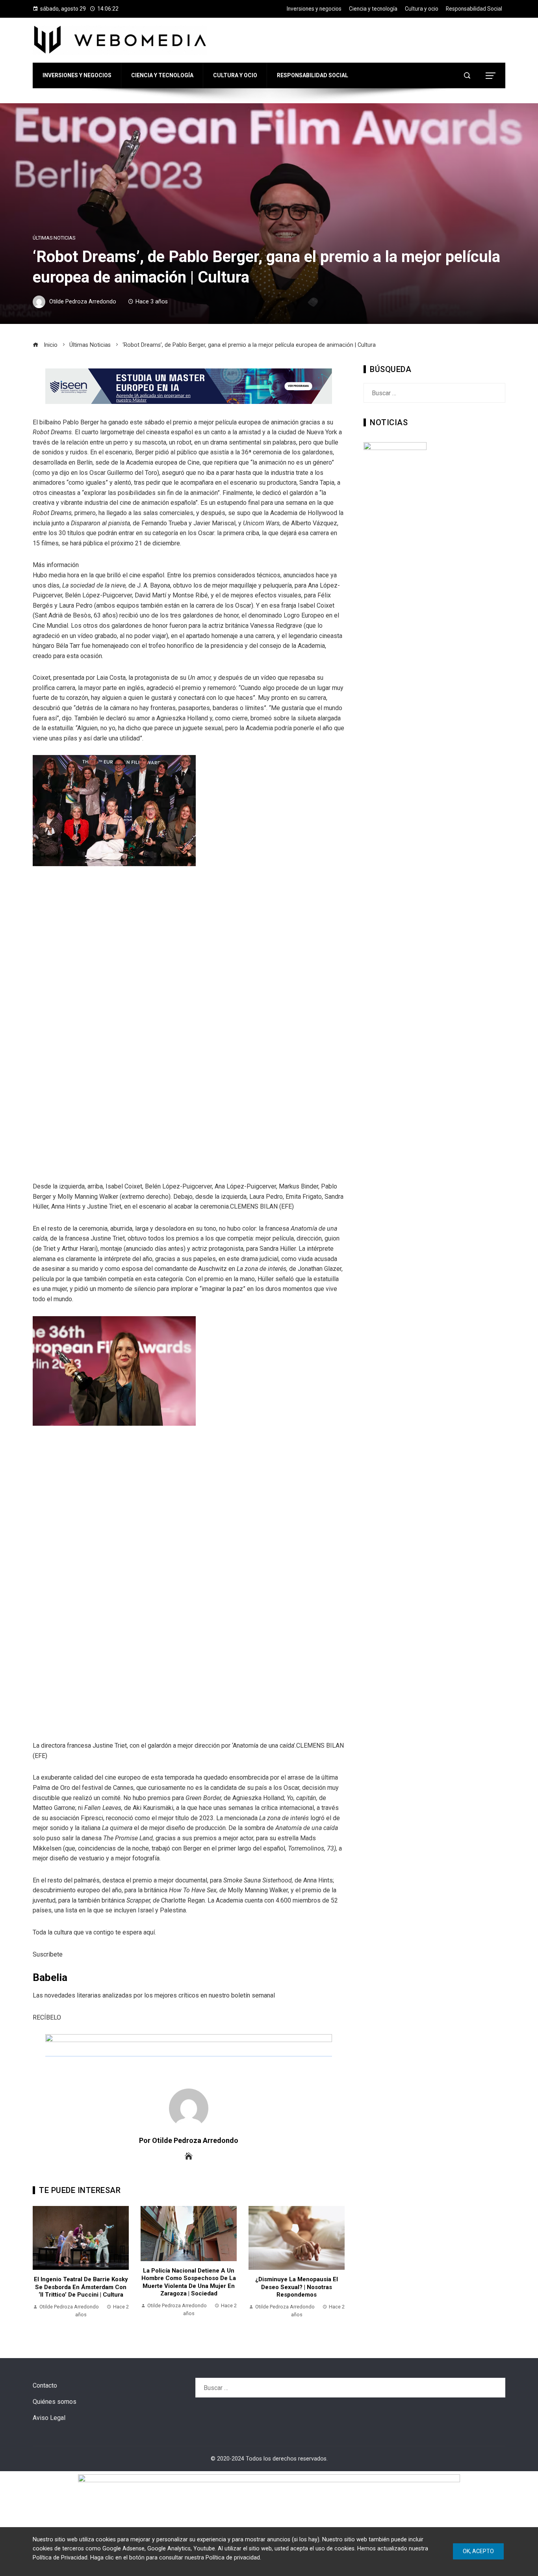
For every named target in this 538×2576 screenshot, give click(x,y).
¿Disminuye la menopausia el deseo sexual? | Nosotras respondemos (297, 2287)
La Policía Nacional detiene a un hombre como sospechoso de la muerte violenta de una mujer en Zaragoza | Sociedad (189, 2282)
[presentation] (41, 2266)
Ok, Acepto (478, 2551)
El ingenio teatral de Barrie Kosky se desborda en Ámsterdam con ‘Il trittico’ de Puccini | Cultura (81, 2287)
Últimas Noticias (54, 238)
